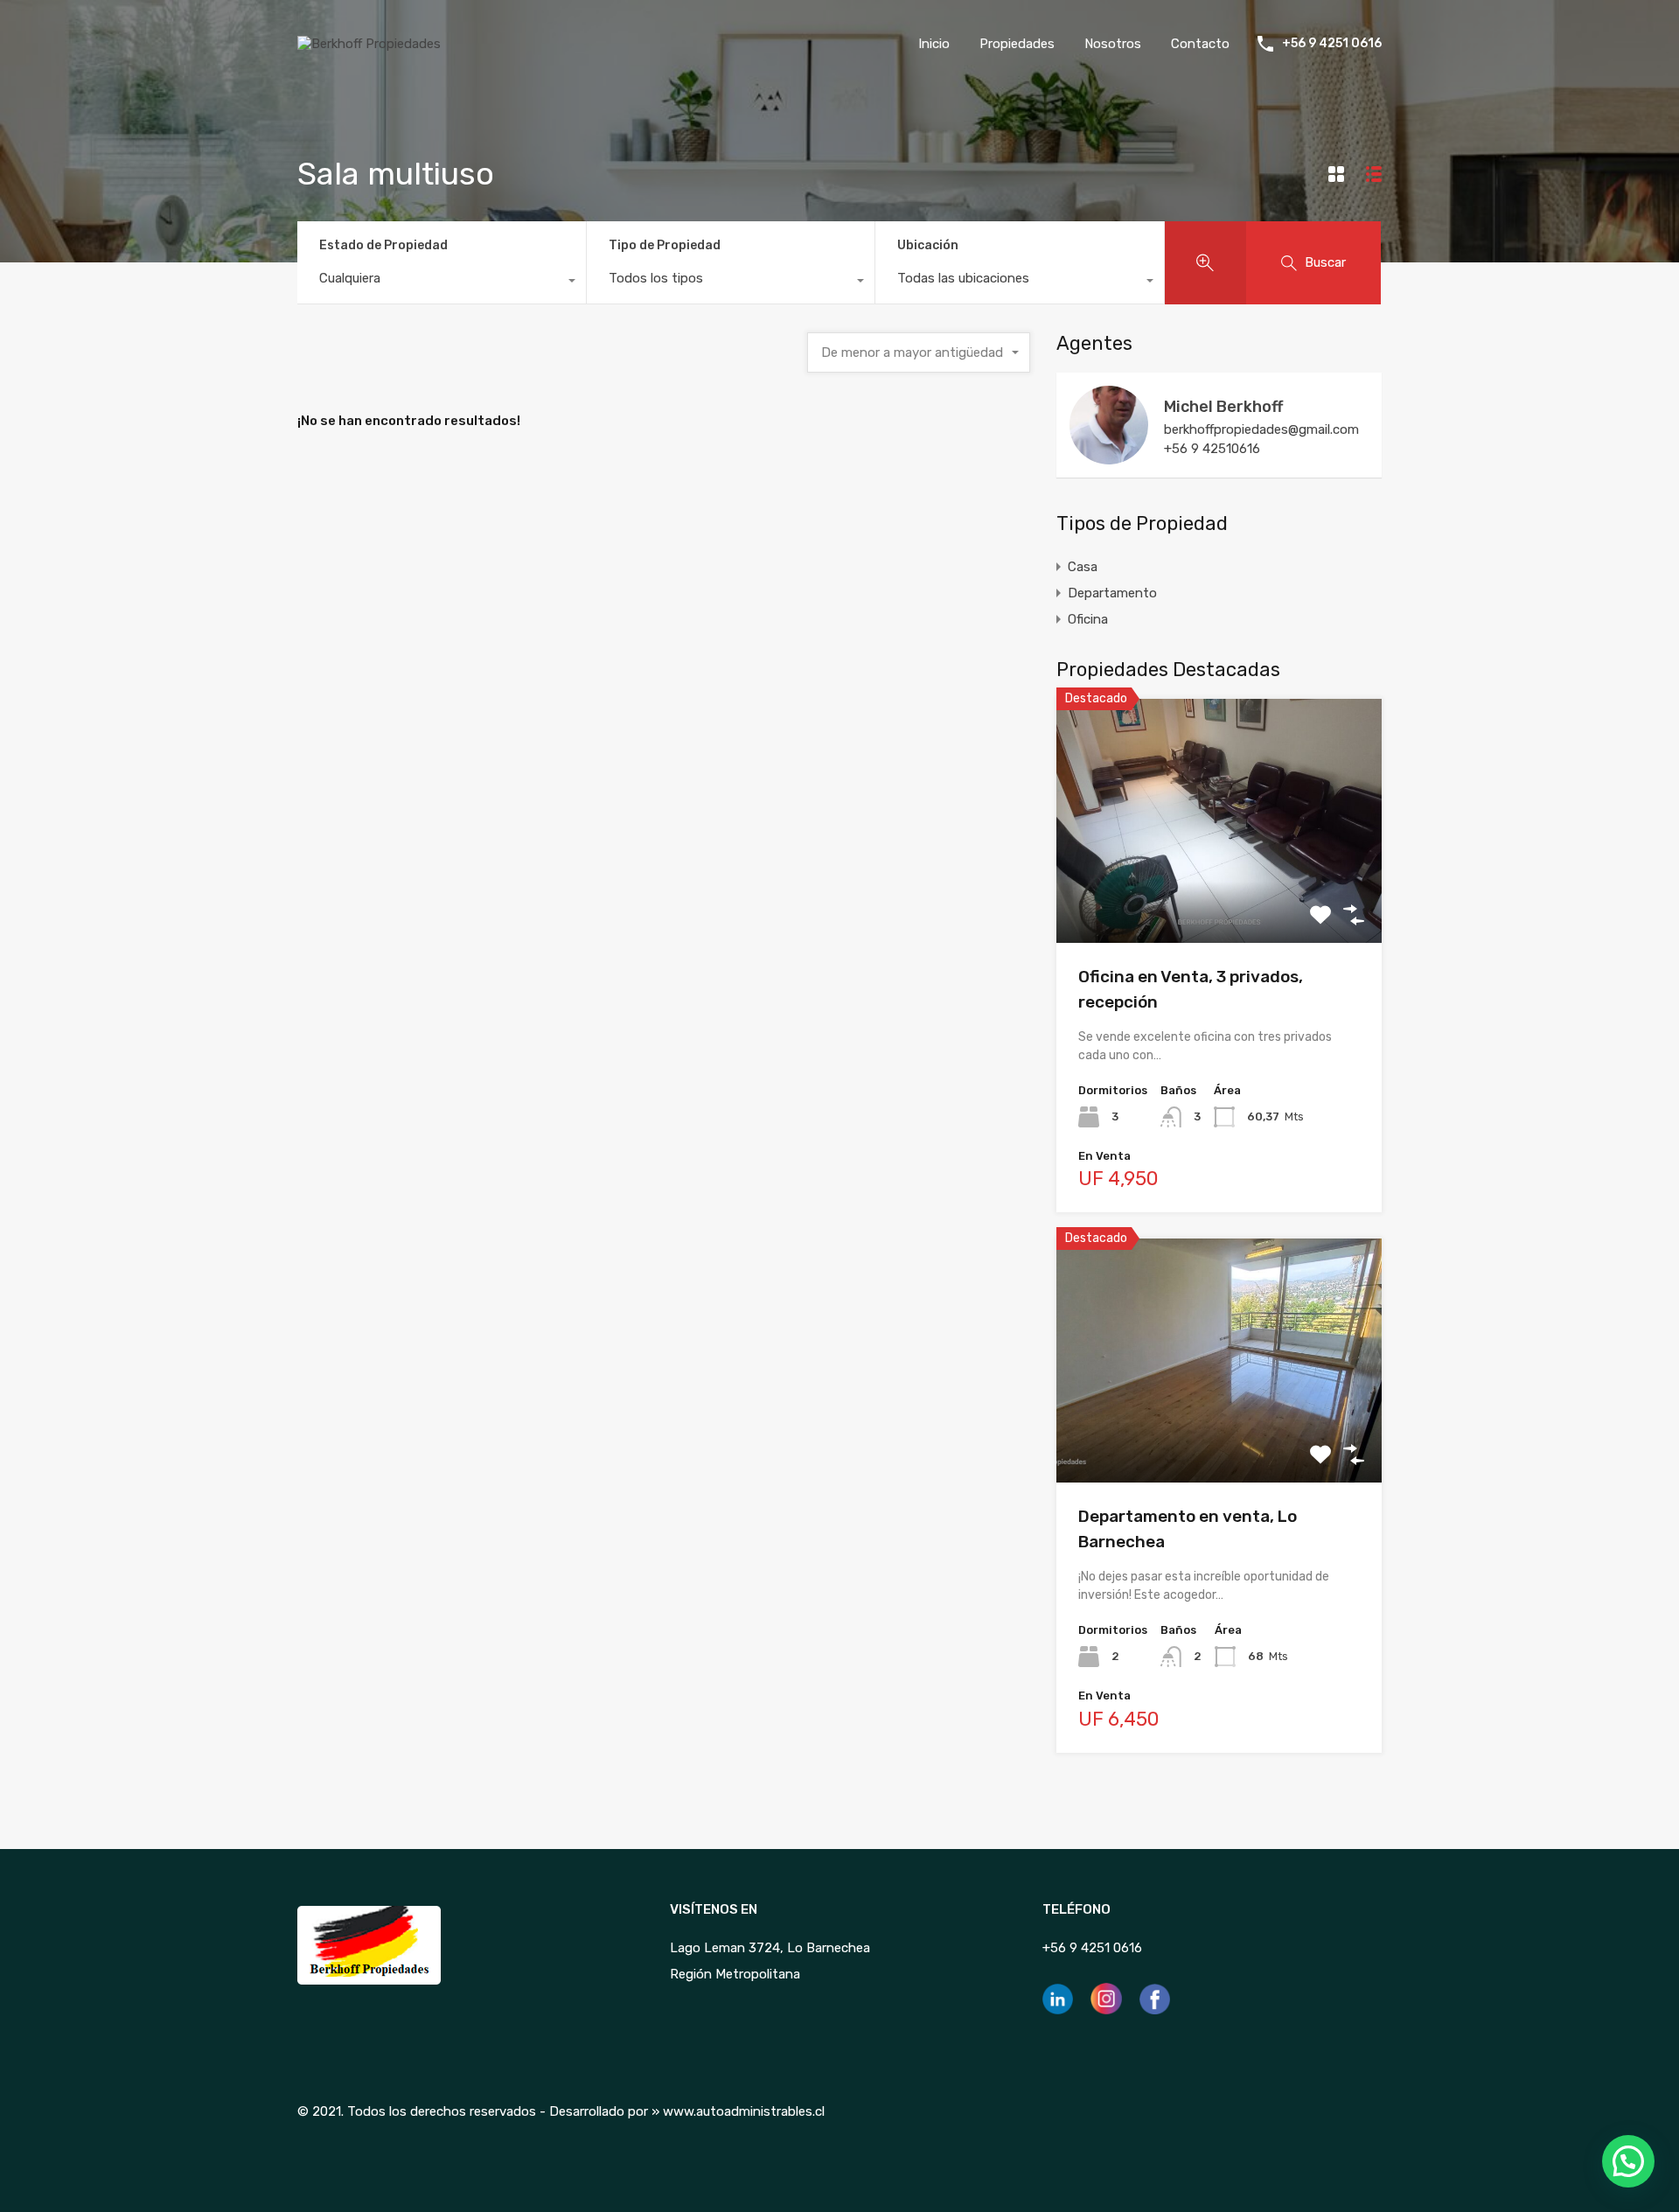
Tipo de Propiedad (665, 245)
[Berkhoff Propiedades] (369, 44)
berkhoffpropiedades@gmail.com (1261, 429)
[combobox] (442, 283)
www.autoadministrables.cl (744, 2111)
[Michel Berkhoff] (1109, 457)
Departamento (1112, 593)
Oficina (1088, 619)
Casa (1083, 567)
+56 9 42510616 (1212, 449)
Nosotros (1113, 44)
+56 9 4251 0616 (1332, 44)
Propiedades (1017, 44)
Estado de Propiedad (383, 245)
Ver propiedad (1219, 894)
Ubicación (928, 245)
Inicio (934, 44)
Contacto (1200, 44)
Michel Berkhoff (1223, 407)
